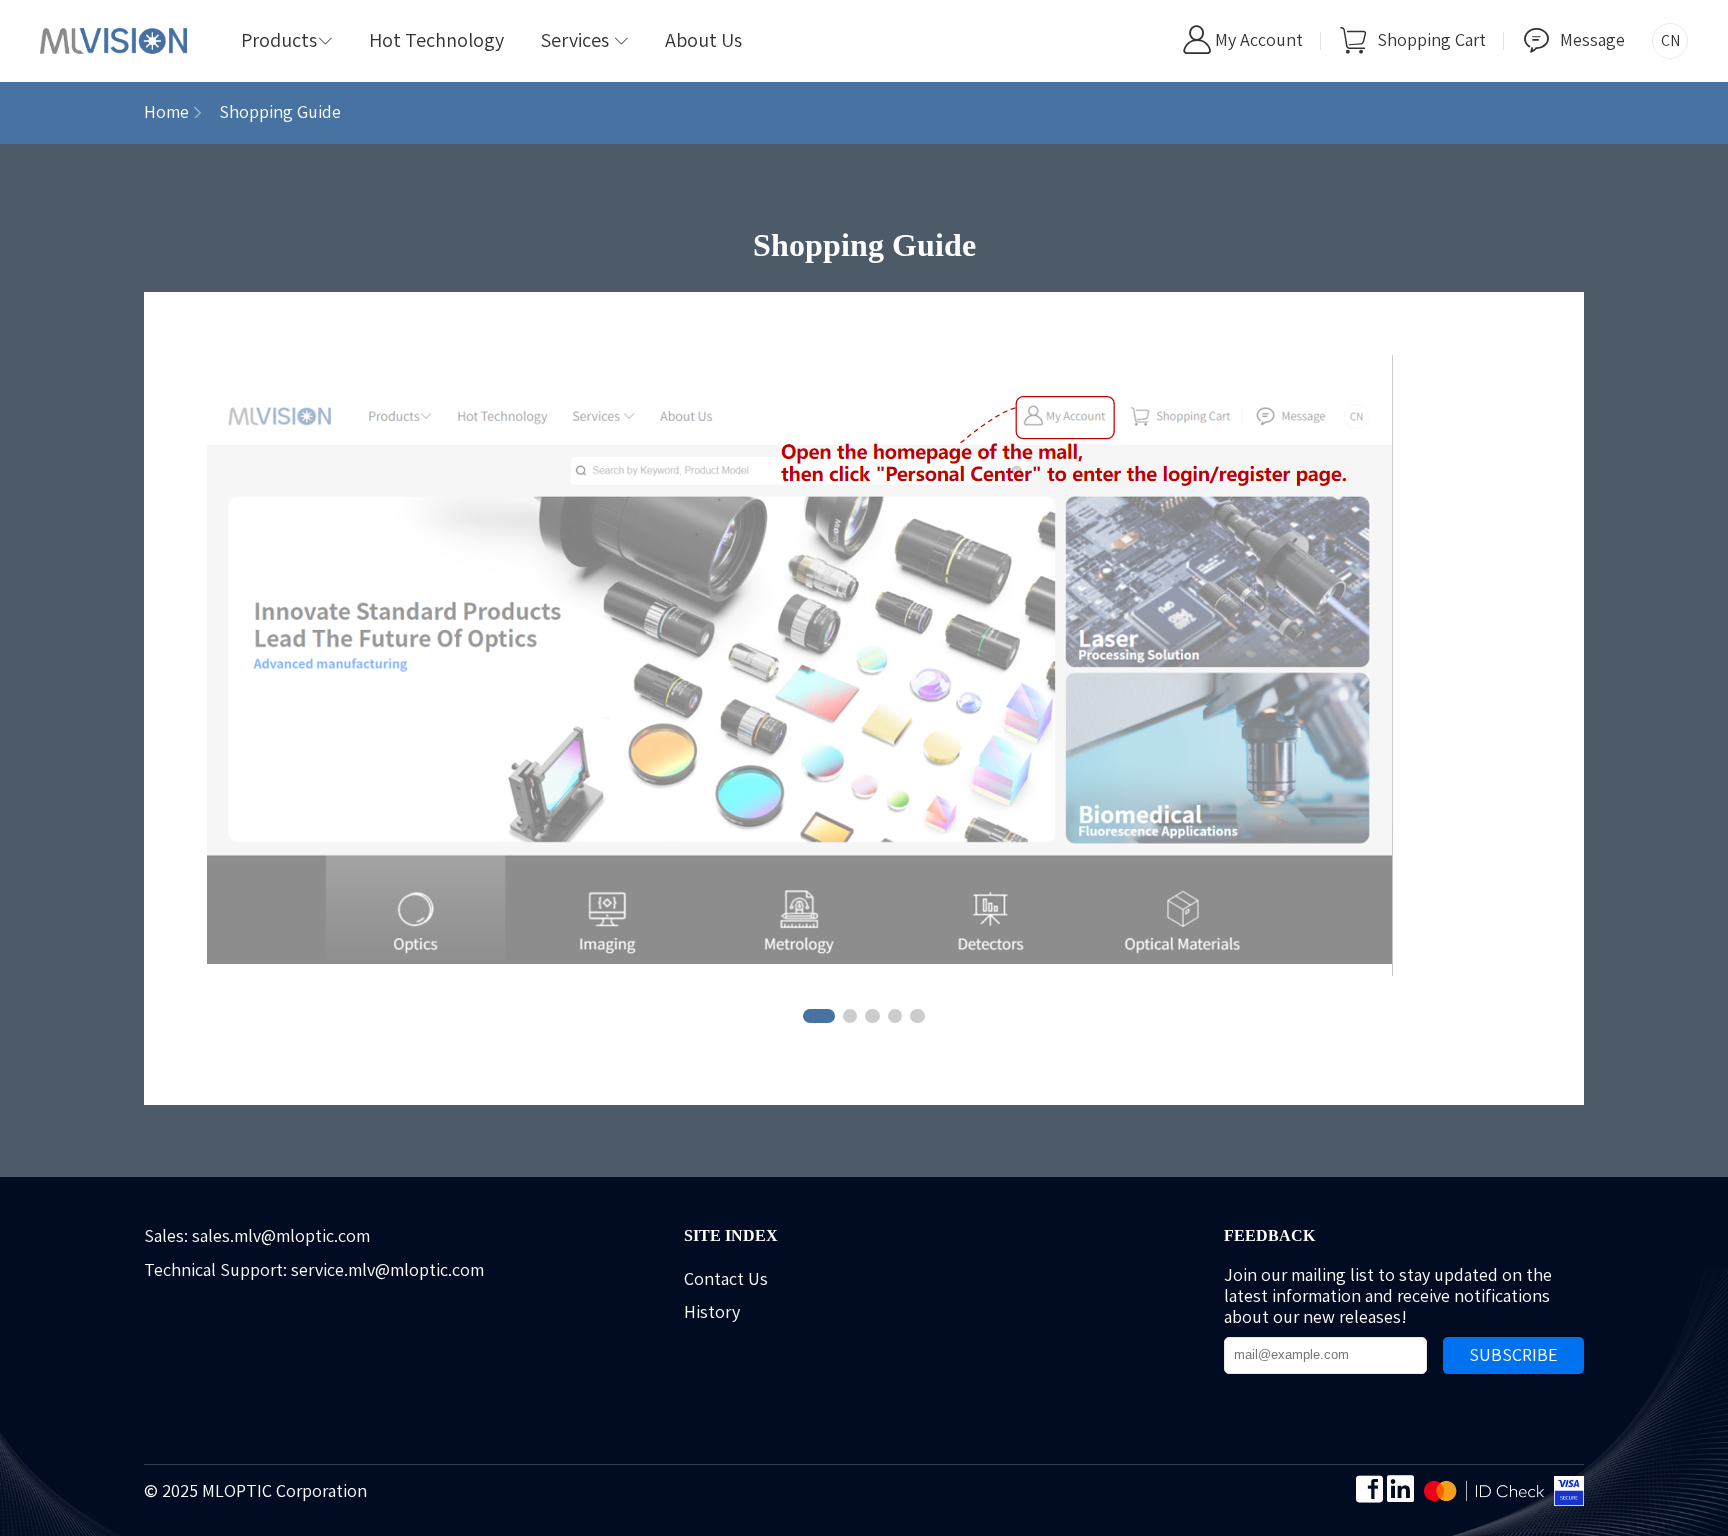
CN (1670, 40)
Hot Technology (436, 40)
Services (584, 40)
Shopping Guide (280, 112)
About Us (703, 40)
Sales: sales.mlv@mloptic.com (257, 1236)
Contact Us (726, 1279)
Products (287, 40)
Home (166, 112)
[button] (819, 1016)
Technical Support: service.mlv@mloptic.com (314, 1270)
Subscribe (1513, 1355)
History (712, 1312)
